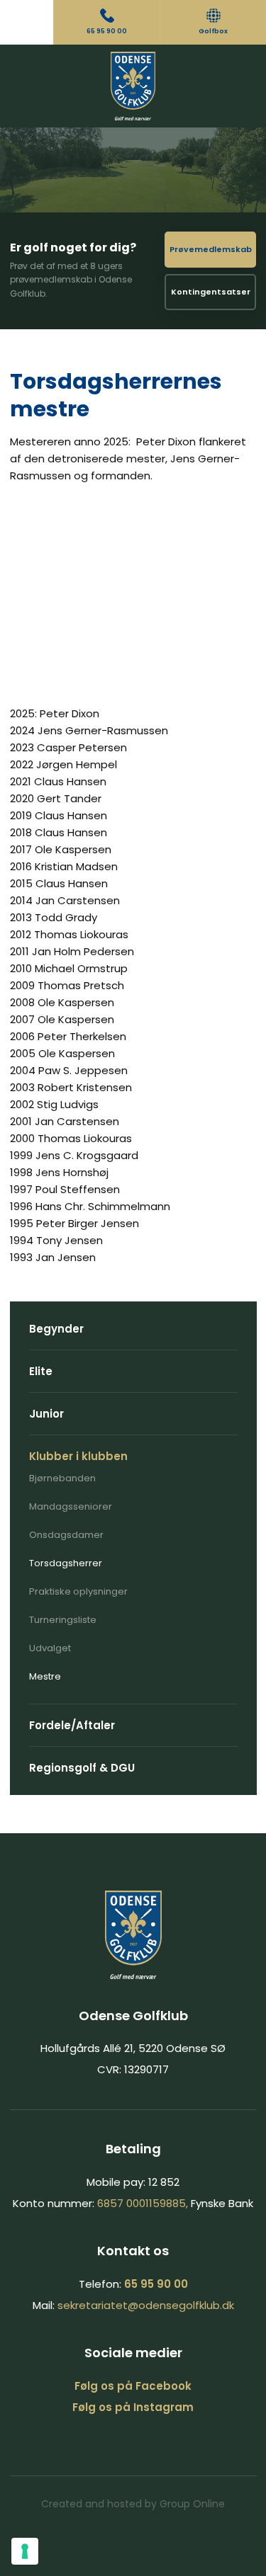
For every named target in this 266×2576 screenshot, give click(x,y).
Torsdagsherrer (66, 1563)
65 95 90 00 (156, 2284)
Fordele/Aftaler (72, 1725)
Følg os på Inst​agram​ (133, 2407)
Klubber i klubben (78, 1456)
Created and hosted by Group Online (133, 2504)
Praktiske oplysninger (78, 1591)
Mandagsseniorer (71, 1506)
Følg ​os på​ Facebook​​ (133, 2386)
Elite (41, 1371)
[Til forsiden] (133, 86)
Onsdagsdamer (66, 1535)
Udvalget (50, 1648)
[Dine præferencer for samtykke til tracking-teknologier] (25, 2551)
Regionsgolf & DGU (82, 1768)
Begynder (56, 1329)
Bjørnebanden (62, 1478)
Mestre (45, 1676)
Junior (46, 1414)
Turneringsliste (63, 1620)
